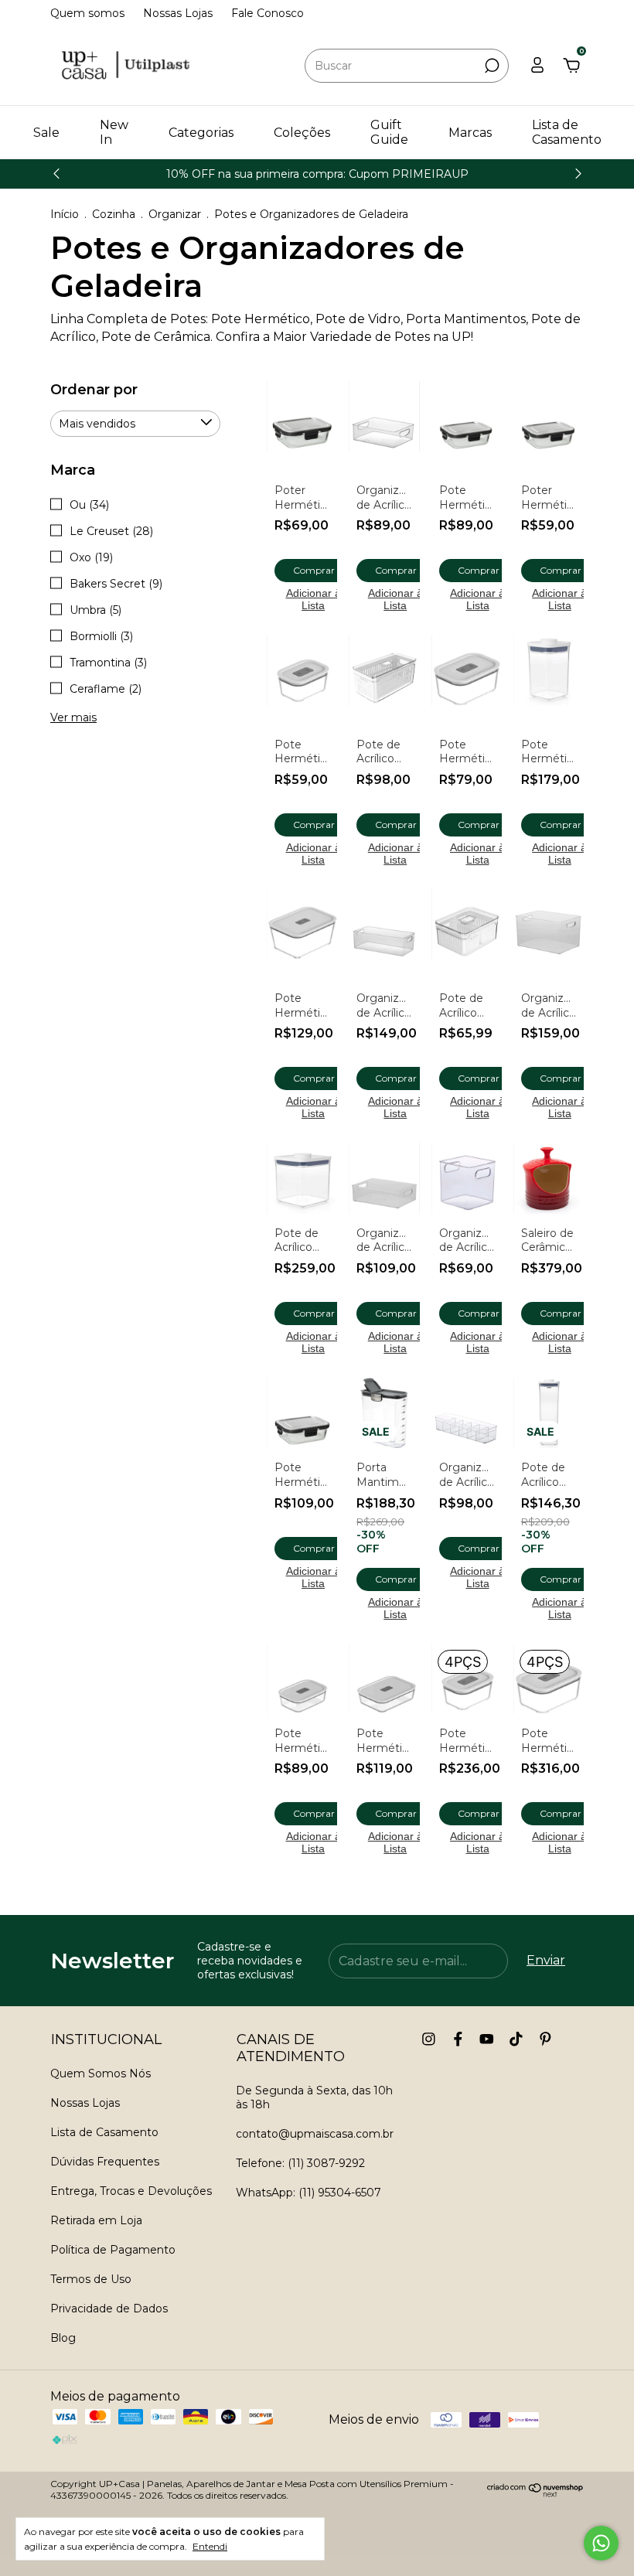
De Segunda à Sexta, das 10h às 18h (314, 2097)
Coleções (302, 133)
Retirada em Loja (96, 2220)
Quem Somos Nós (101, 2073)
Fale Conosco (268, 13)
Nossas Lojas (178, 13)
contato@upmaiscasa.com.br (315, 2134)
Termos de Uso (91, 2279)
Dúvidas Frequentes (105, 2162)
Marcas (470, 133)
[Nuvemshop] (535, 2493)
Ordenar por (94, 390)
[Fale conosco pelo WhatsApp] (601, 2543)
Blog (63, 2338)
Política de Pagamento (113, 2250)
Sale (46, 133)
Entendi (210, 2546)
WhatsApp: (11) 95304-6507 (308, 2193)
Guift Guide (389, 132)
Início (65, 214)
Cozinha (114, 214)
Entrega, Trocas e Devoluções (131, 2191)
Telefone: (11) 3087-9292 (300, 2163)
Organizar (175, 214)
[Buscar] (491, 66)
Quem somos (87, 13)
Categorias (201, 133)
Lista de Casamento (567, 132)
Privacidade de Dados (109, 2309)
